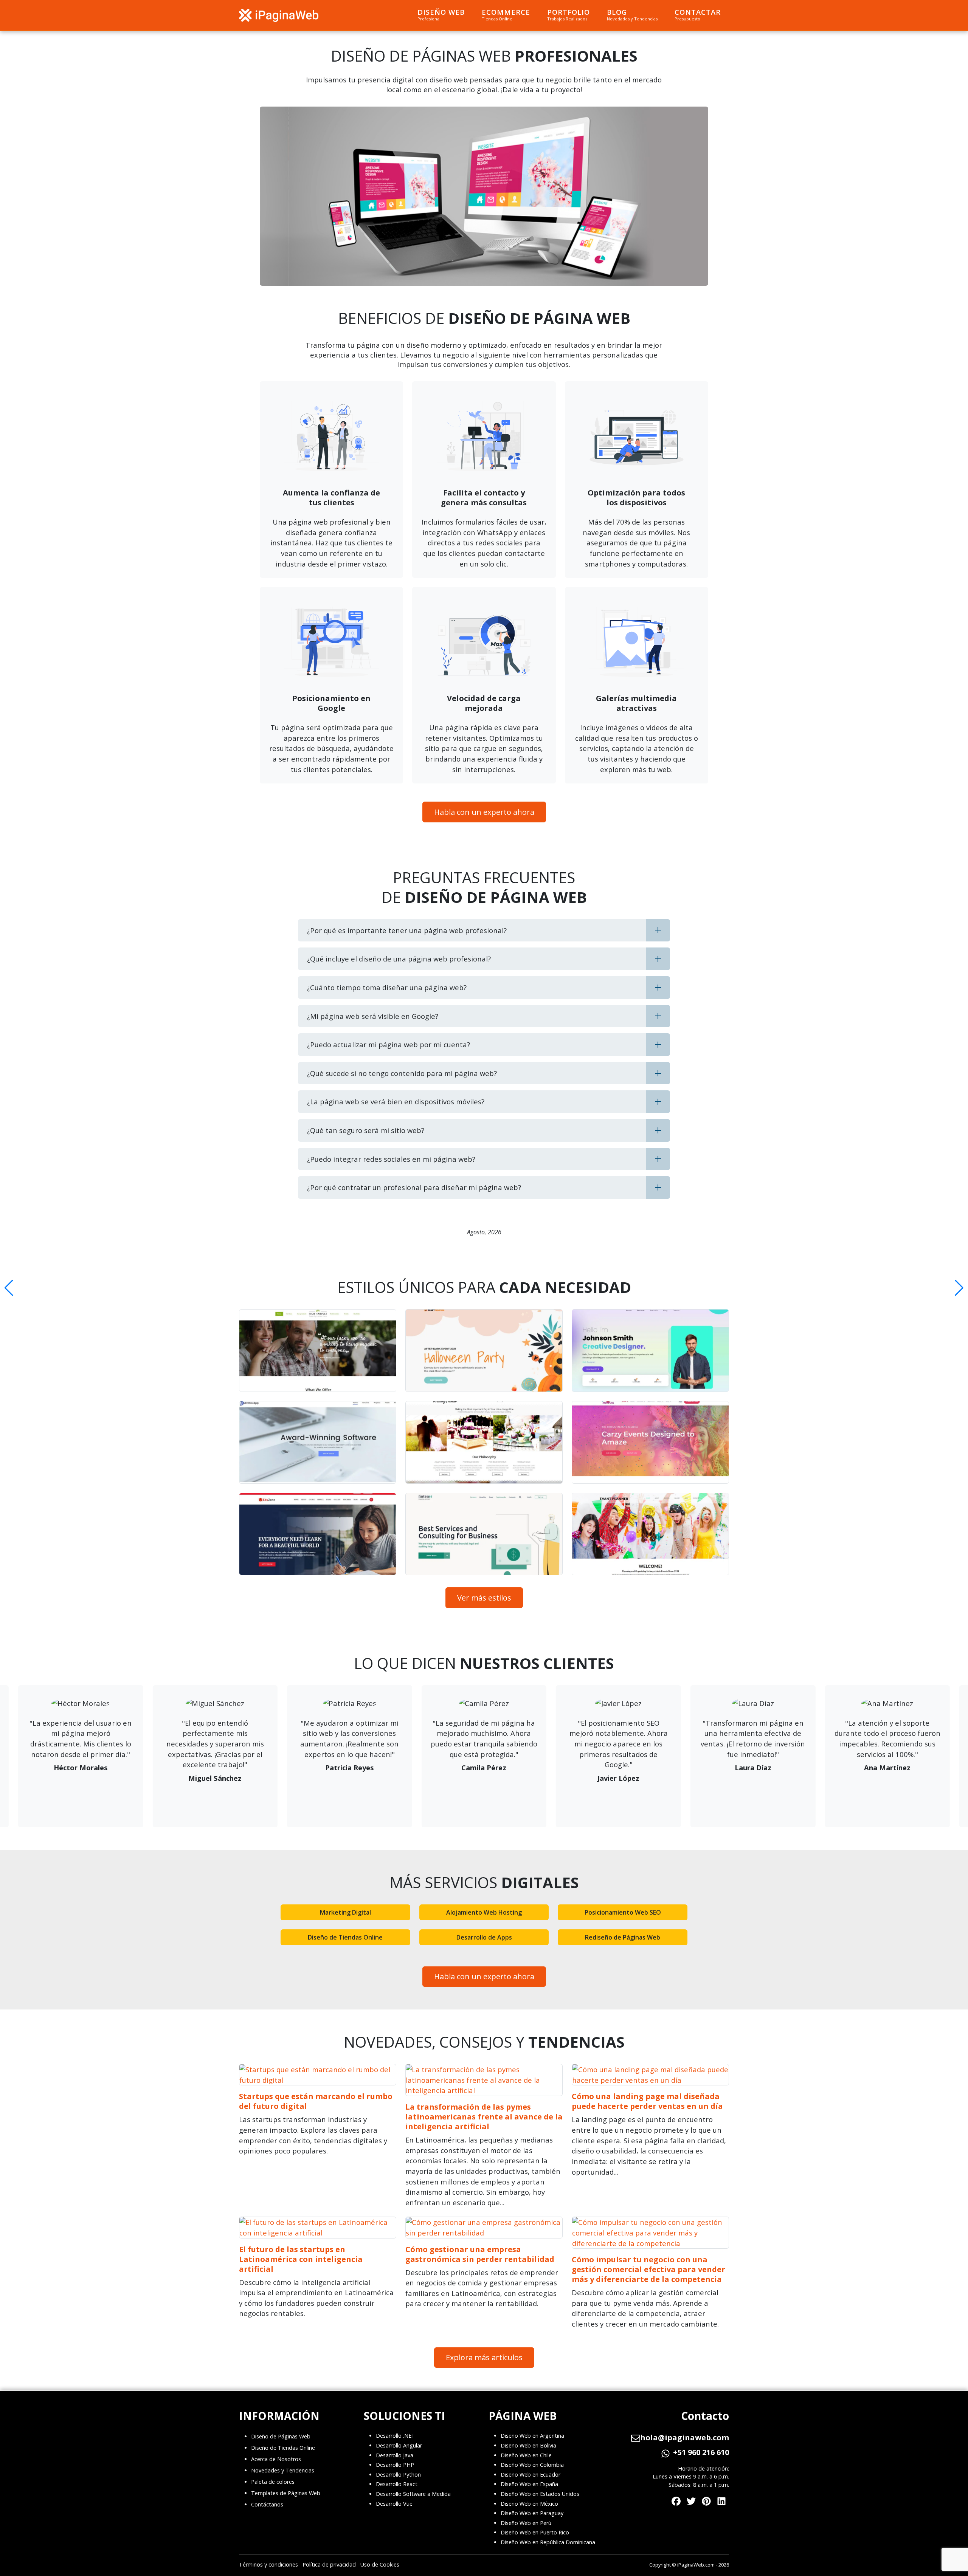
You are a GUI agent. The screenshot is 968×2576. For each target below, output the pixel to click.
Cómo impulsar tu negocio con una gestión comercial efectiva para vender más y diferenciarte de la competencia (648, 2269)
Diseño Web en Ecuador (531, 2475)
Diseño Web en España (529, 2484)
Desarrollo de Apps (484, 1937)
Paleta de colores (273, 2482)
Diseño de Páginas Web (281, 2436)
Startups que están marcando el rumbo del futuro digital (316, 2101)
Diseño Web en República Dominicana (548, 2542)
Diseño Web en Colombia (532, 2465)
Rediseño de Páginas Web (623, 1937)
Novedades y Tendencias (283, 2470)
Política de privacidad (329, 2564)
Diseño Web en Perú (526, 2523)
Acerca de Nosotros (276, 2459)
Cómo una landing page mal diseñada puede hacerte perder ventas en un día (647, 2101)
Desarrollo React (397, 2484)
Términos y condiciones (268, 2564)
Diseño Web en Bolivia (528, 2445)
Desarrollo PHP (395, 2465)
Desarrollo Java (395, 2455)
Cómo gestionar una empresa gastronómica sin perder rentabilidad (480, 2254)
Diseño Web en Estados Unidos (540, 2494)
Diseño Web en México (529, 2504)
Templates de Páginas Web (286, 2493)
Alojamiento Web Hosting (484, 1912)
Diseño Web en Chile (526, 2455)
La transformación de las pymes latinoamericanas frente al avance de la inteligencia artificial (484, 2117)
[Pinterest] (706, 2500)
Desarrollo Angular (399, 2445)
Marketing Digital (345, 1912)
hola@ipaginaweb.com (685, 2438)
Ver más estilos (484, 1598)
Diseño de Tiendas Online (345, 1937)
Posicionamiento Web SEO (623, 1912)
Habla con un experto (484, 812)
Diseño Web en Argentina (532, 2436)
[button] (9, 1288)
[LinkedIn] (721, 2500)
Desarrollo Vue (394, 2504)
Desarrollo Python (398, 2475)
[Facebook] (676, 2500)
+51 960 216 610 (701, 2452)
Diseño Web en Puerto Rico (535, 2532)
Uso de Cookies (380, 2564)
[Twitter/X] (691, 2500)
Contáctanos (267, 2504)
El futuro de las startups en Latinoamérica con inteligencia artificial (301, 2259)
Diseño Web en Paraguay (532, 2513)
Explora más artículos (484, 2357)
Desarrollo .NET (396, 2436)
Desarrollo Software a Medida (413, 2494)
